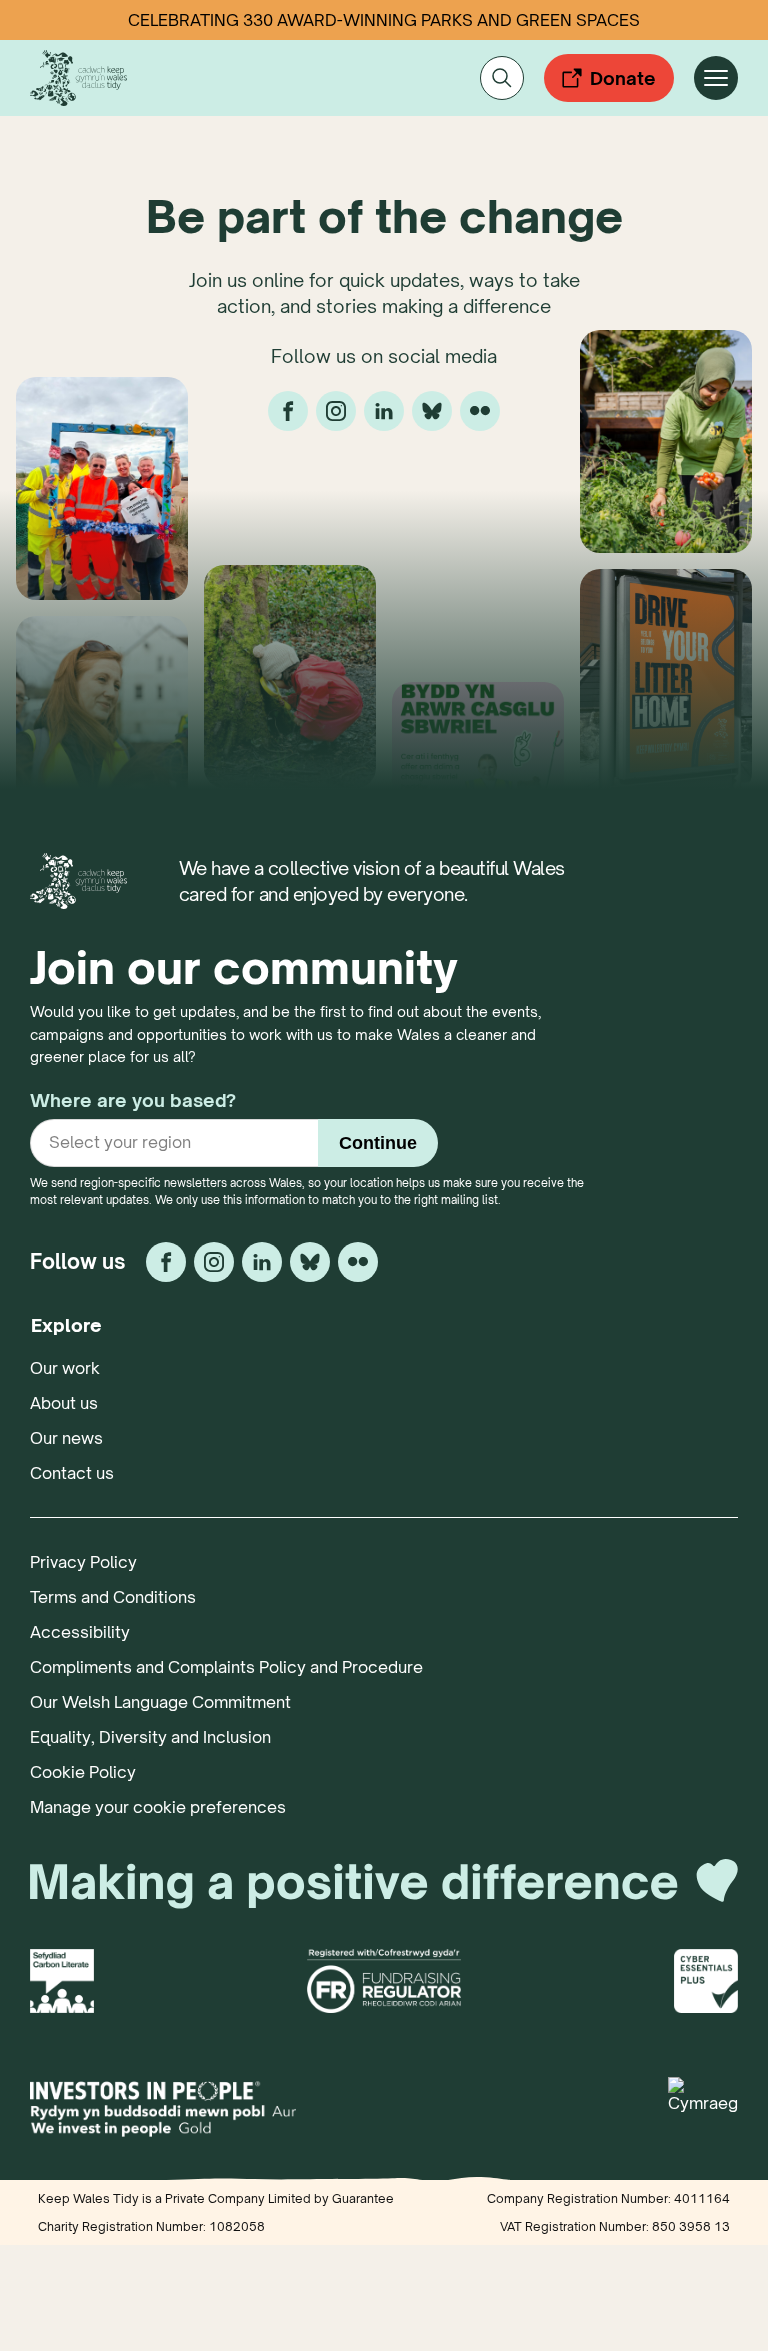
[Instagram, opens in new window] (336, 411)
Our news (66, 1438)
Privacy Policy (83, 1562)
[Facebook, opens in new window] (288, 411)
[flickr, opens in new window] (480, 411)
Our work (65, 1368)
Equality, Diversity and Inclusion (150, 1737)
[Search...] (502, 78)
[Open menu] (716, 78)
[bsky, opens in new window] (432, 411)
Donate (623, 78)
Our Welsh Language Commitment (160, 1702)
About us (64, 1403)
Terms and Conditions (113, 1597)
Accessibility (80, 1632)
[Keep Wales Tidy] (78, 78)
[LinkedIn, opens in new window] (384, 411)
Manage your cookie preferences (158, 1807)
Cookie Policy (83, 1772)
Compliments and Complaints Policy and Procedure (226, 1667)
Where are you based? (133, 1100)
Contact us (72, 1473)
